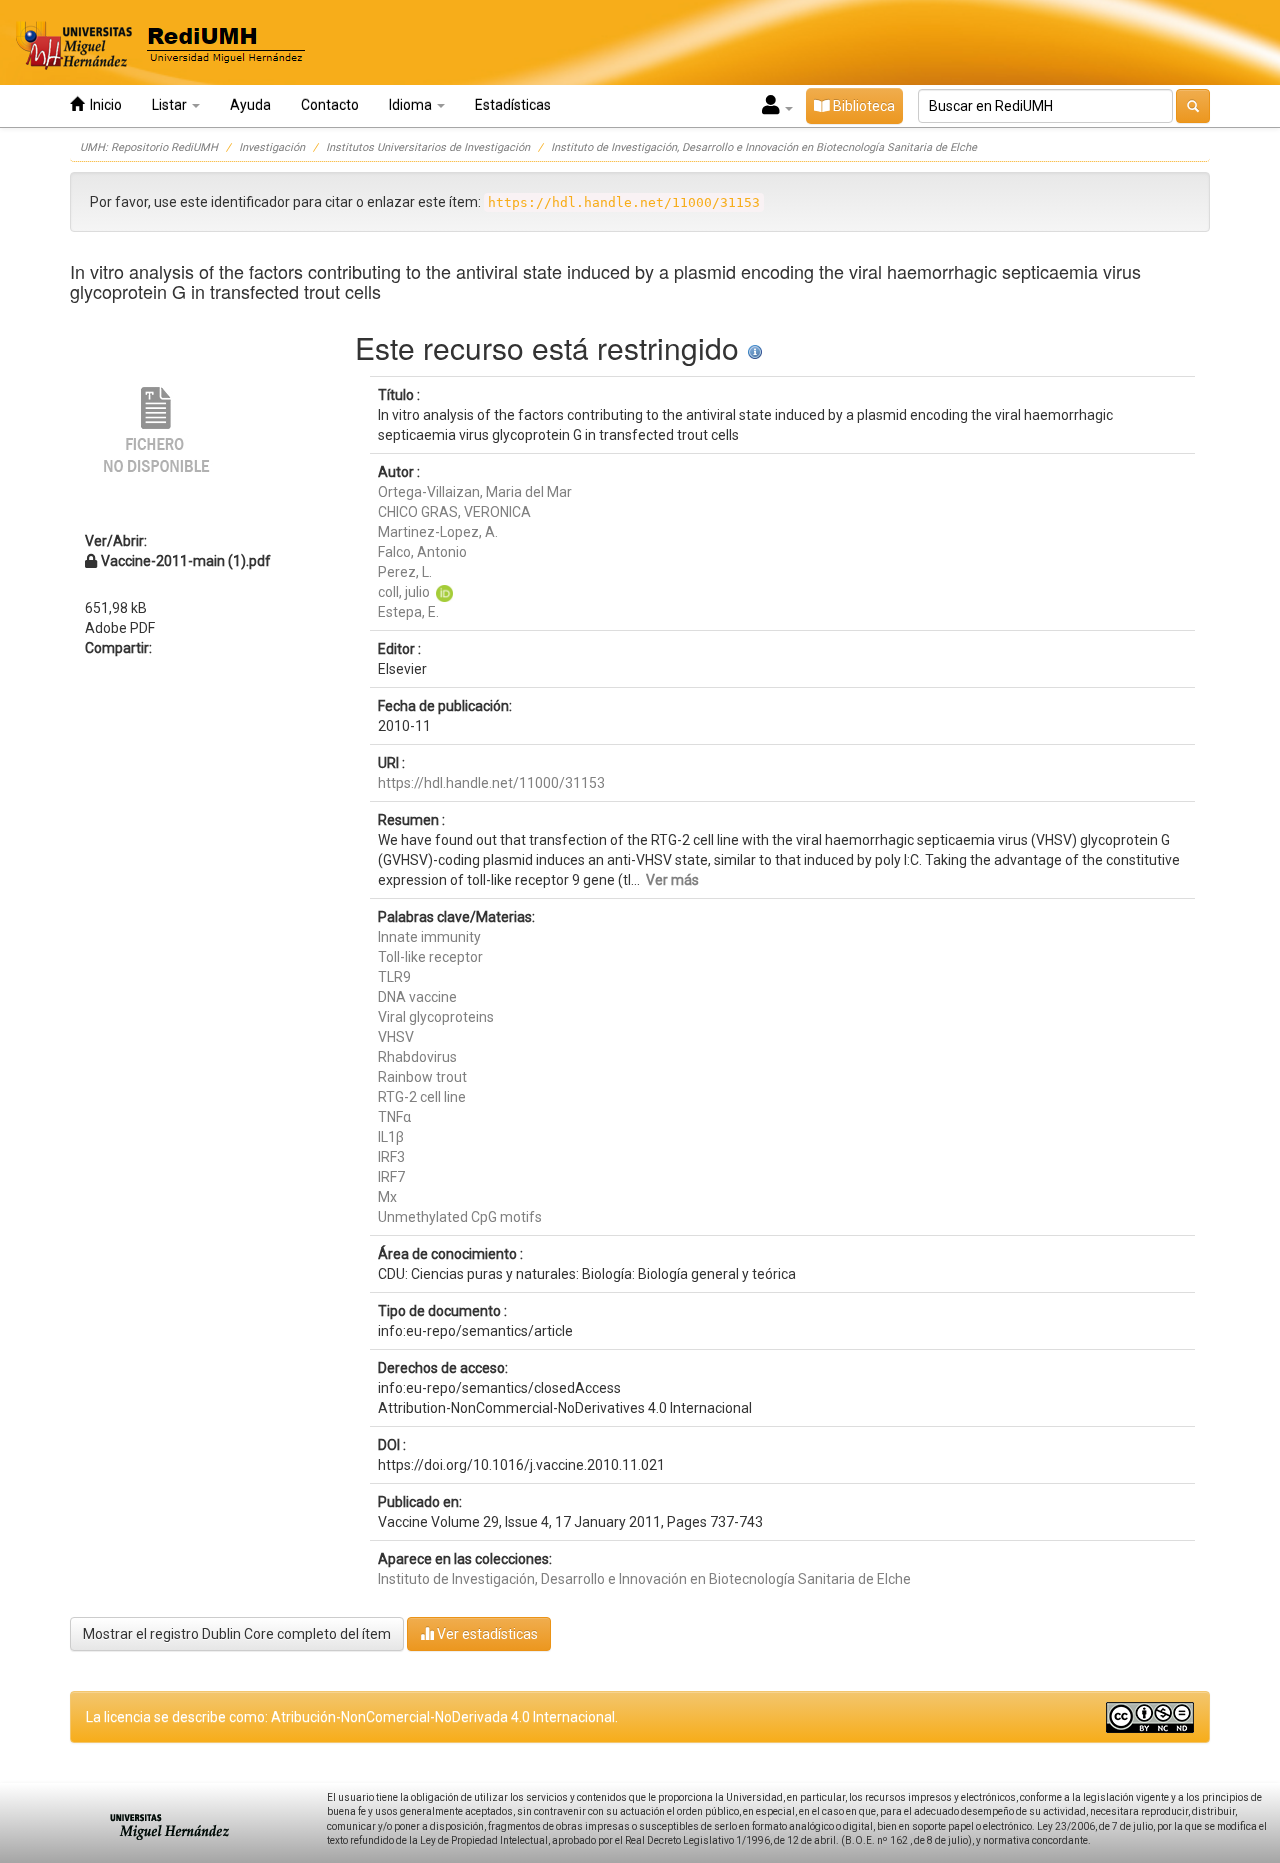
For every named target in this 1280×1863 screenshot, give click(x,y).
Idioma (412, 105)
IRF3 (391, 1157)
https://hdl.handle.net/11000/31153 (491, 783)
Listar (171, 105)
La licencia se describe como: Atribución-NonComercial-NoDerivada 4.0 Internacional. (352, 1717)
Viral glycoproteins (436, 1017)
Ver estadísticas (486, 1634)
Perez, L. (405, 572)
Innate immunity (429, 937)
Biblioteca (862, 106)
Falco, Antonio (422, 552)
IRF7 (391, 1177)
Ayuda (250, 105)
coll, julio (404, 592)
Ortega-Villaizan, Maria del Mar (475, 492)
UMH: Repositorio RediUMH (149, 147)
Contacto (330, 105)
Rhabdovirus (417, 1057)
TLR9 (394, 977)
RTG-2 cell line (422, 1097)
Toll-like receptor (430, 957)
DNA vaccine (417, 997)
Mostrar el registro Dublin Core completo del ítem (237, 1634)
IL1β (391, 1137)
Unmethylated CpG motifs (460, 1217)
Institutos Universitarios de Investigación (428, 147)
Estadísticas (513, 105)
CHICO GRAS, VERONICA (454, 512)
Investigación (272, 147)
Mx (387, 1197)
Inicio (103, 105)
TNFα (394, 1117)
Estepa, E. (408, 612)
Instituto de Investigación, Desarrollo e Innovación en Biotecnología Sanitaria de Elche (764, 147)
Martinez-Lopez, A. (438, 532)
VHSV (396, 1037)
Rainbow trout (422, 1077)
